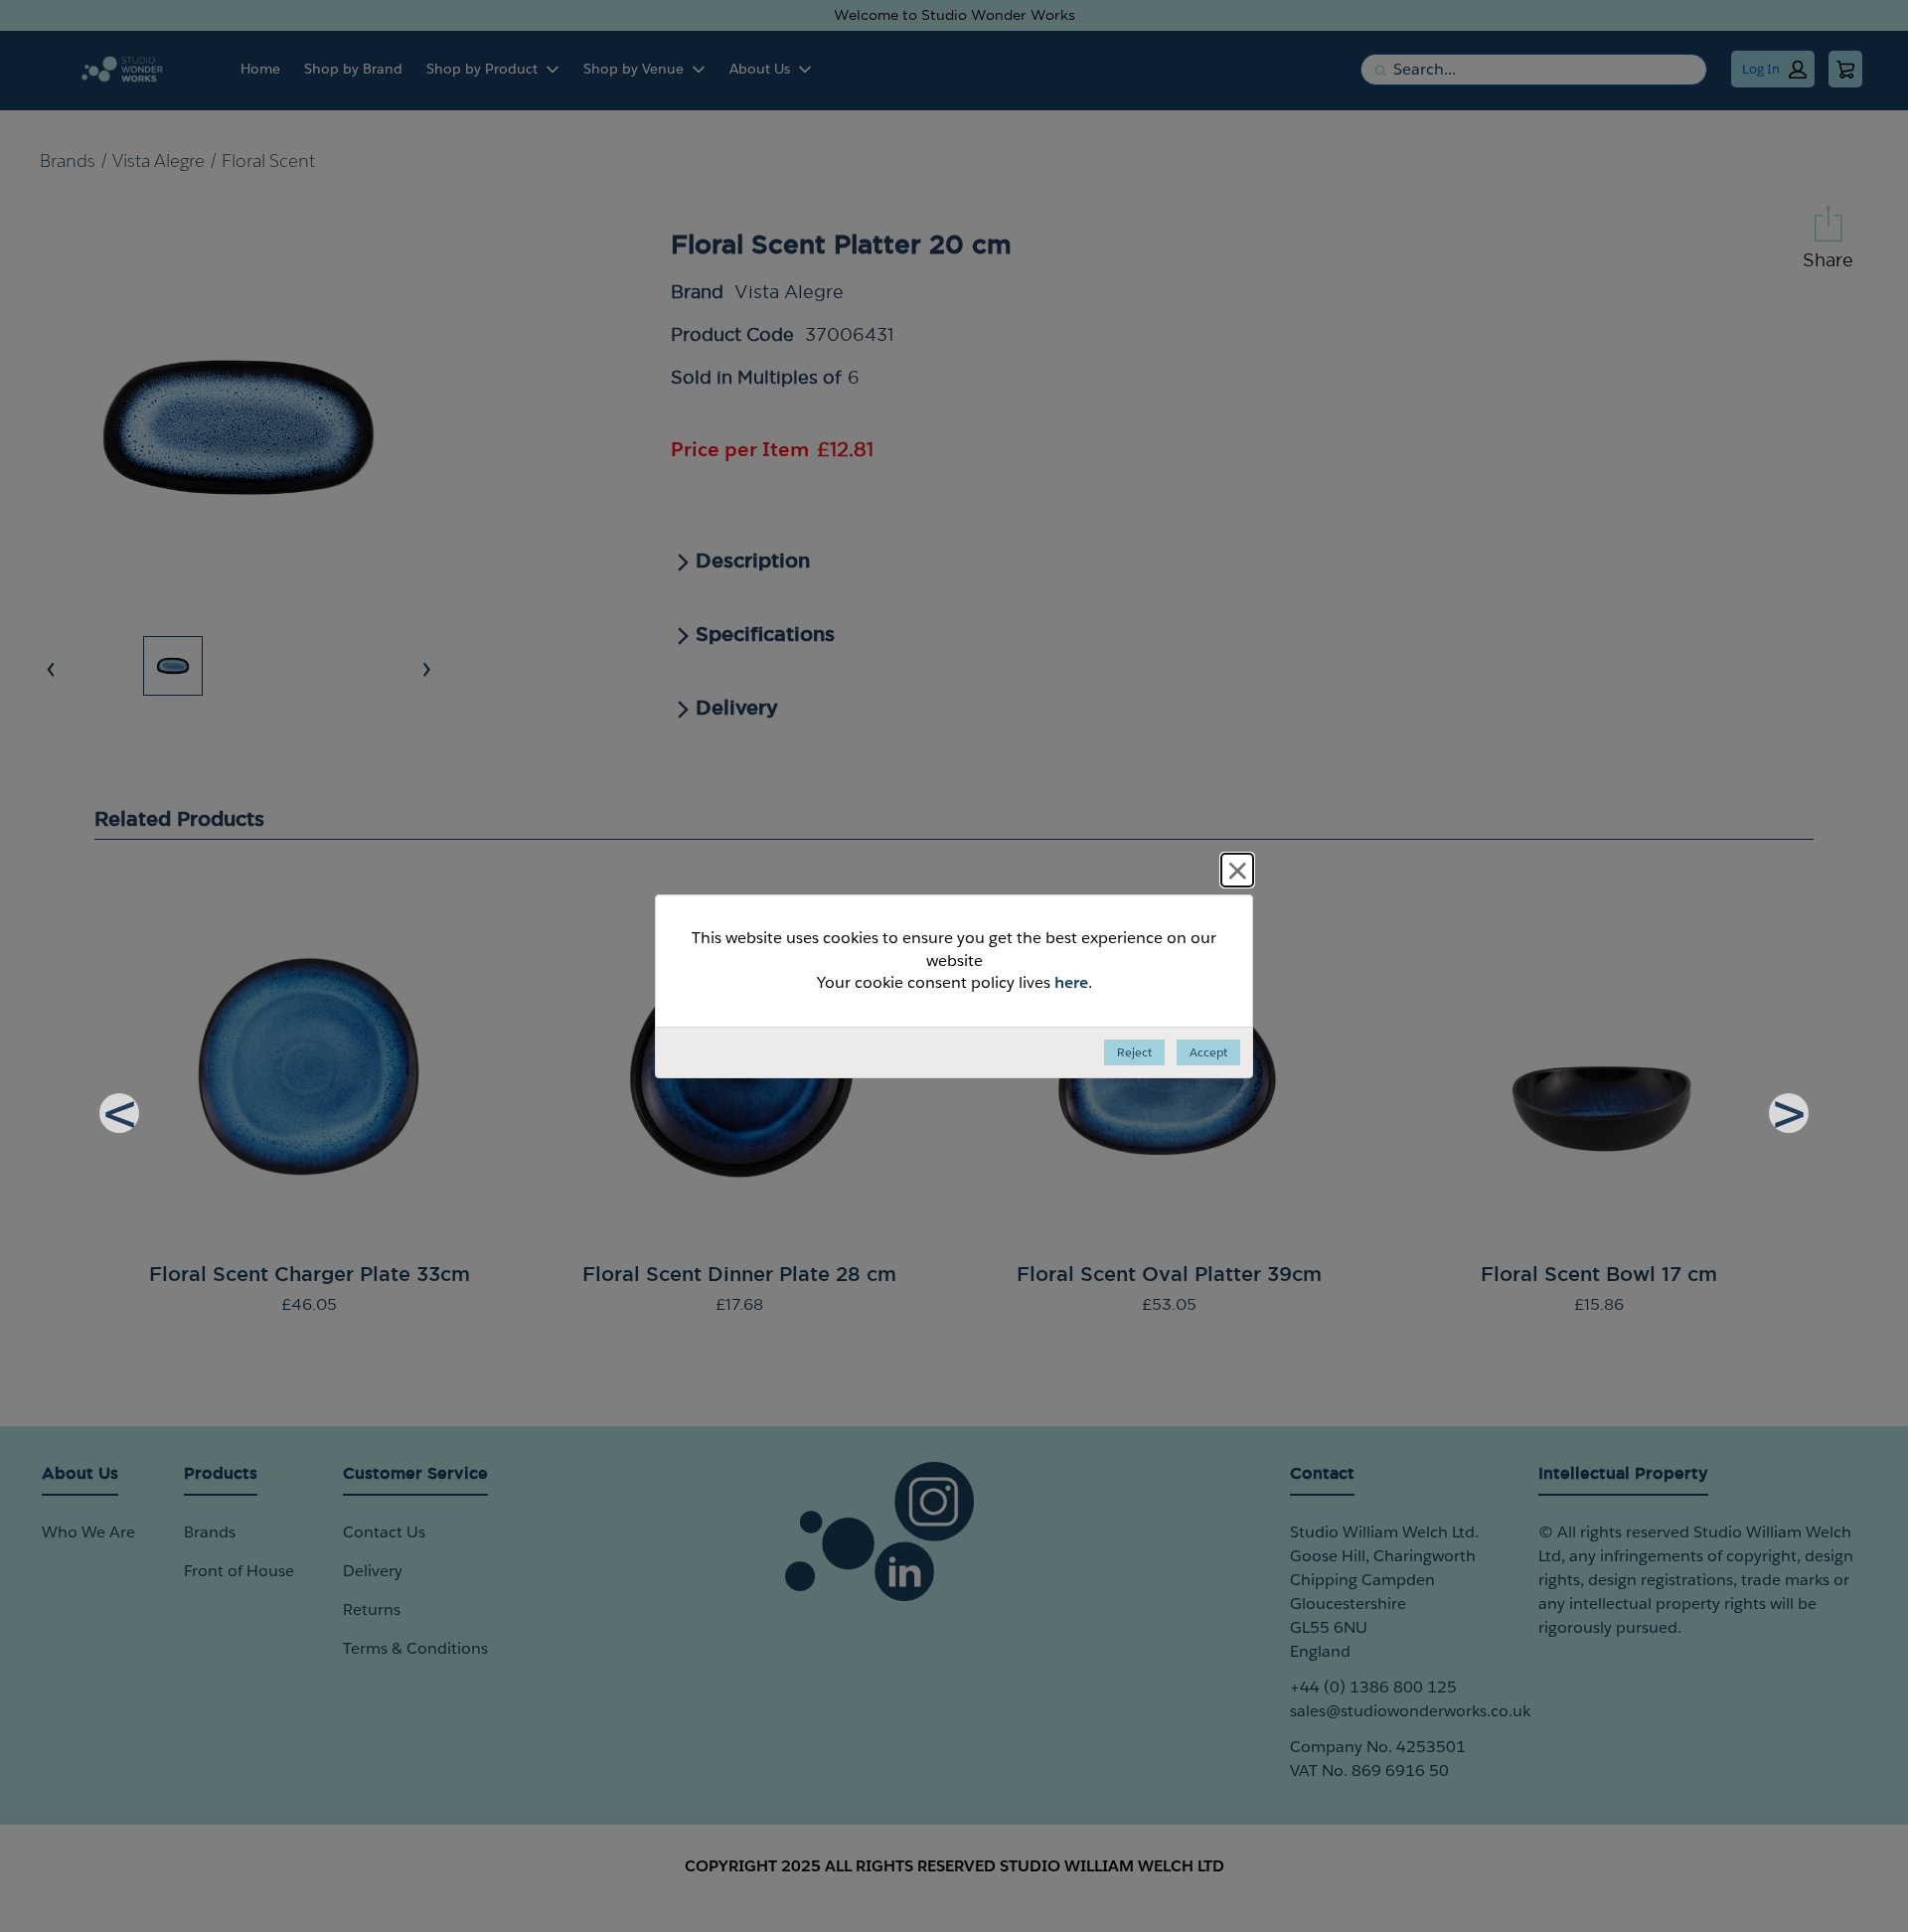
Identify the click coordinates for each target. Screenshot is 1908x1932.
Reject (1134, 1052)
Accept (1208, 1052)
